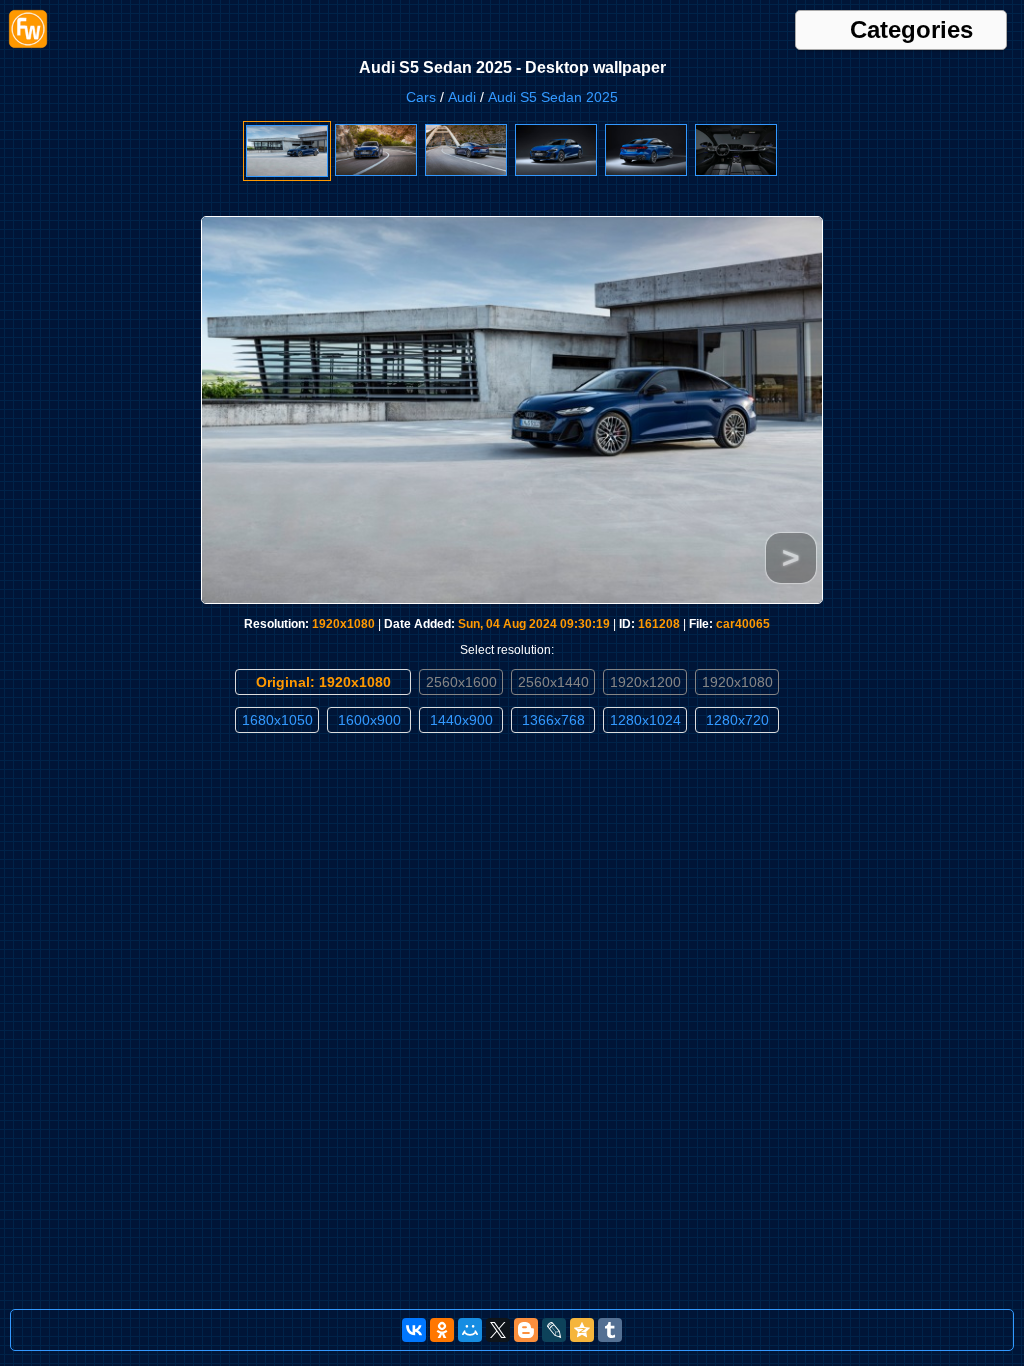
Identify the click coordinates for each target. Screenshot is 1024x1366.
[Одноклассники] (442, 1330)
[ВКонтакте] (414, 1330)
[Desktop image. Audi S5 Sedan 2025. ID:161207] (376, 172)
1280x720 (737, 720)
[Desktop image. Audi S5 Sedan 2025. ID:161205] (556, 172)
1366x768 (553, 720)
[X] (498, 1330)
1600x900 (369, 720)
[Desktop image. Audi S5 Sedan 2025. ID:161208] (287, 173)
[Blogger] (526, 1330)
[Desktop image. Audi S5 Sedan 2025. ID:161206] (466, 172)
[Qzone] (582, 1330)
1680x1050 (277, 720)
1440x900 (461, 720)
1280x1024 (645, 720)
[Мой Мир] (470, 1330)
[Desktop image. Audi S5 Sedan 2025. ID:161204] (646, 172)
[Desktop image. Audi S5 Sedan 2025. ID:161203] (736, 172)
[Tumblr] (610, 1330)
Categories (911, 30)
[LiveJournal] (554, 1330)
